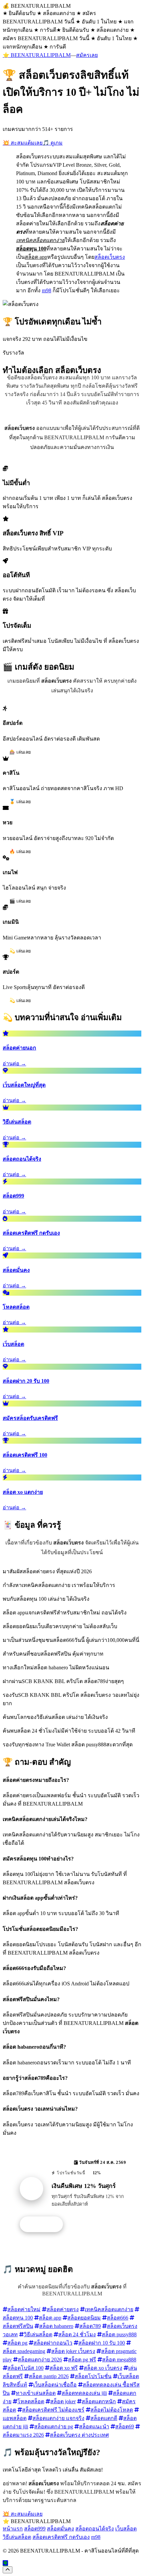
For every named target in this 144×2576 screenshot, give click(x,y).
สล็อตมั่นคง (60, 2529)
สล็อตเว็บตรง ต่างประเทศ (79, 2435)
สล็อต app (50, 2318)
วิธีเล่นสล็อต (38, 2334)
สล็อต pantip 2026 (49, 2376)
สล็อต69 (125, 2427)
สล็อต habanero (56, 2326)
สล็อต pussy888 (119, 2334)
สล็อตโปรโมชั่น (93, 2376)
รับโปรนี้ (45, 2224)
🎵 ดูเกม (53, 143)
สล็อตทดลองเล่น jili (84, 2393)
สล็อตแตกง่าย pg (54, 2427)
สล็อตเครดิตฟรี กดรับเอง (61, 2537)
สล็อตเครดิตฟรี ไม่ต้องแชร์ (53, 2410)
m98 (47, 290)
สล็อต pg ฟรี (82, 2360)
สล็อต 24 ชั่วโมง (77, 2334)
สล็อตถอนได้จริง (95, 2529)
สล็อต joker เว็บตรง (73, 2351)
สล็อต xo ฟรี (64, 2368)
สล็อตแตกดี (104, 2418)
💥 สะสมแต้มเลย (23, 143)
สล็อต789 (90, 2326)
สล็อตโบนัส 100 (25, 2368)
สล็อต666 (118, 2318)
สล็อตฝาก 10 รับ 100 (102, 2343)
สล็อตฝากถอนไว (53, 2343)
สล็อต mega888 (119, 2360)
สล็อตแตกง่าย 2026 (40, 2360)
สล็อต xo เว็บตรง (103, 2368)
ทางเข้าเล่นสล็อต (36, 2393)
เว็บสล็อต (126, 2529)
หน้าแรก (13, 2529)
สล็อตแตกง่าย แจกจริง (58, 2418)
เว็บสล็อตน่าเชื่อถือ (55, 2385)
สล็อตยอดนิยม (84, 2318)
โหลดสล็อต (31, 2401)
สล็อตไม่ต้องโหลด (112, 2410)
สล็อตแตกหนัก (99, 2401)
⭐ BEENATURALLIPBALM (37, 55)
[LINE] (5, 2563)
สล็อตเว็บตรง (110, 257)
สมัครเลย (87, 55)
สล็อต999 (35, 2529)
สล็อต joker (63, 2401)
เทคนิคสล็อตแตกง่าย (109, 2309)
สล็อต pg (17, 2343)
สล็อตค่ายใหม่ (24, 2309)
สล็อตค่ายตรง (63, 2309)
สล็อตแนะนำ (94, 2427)
